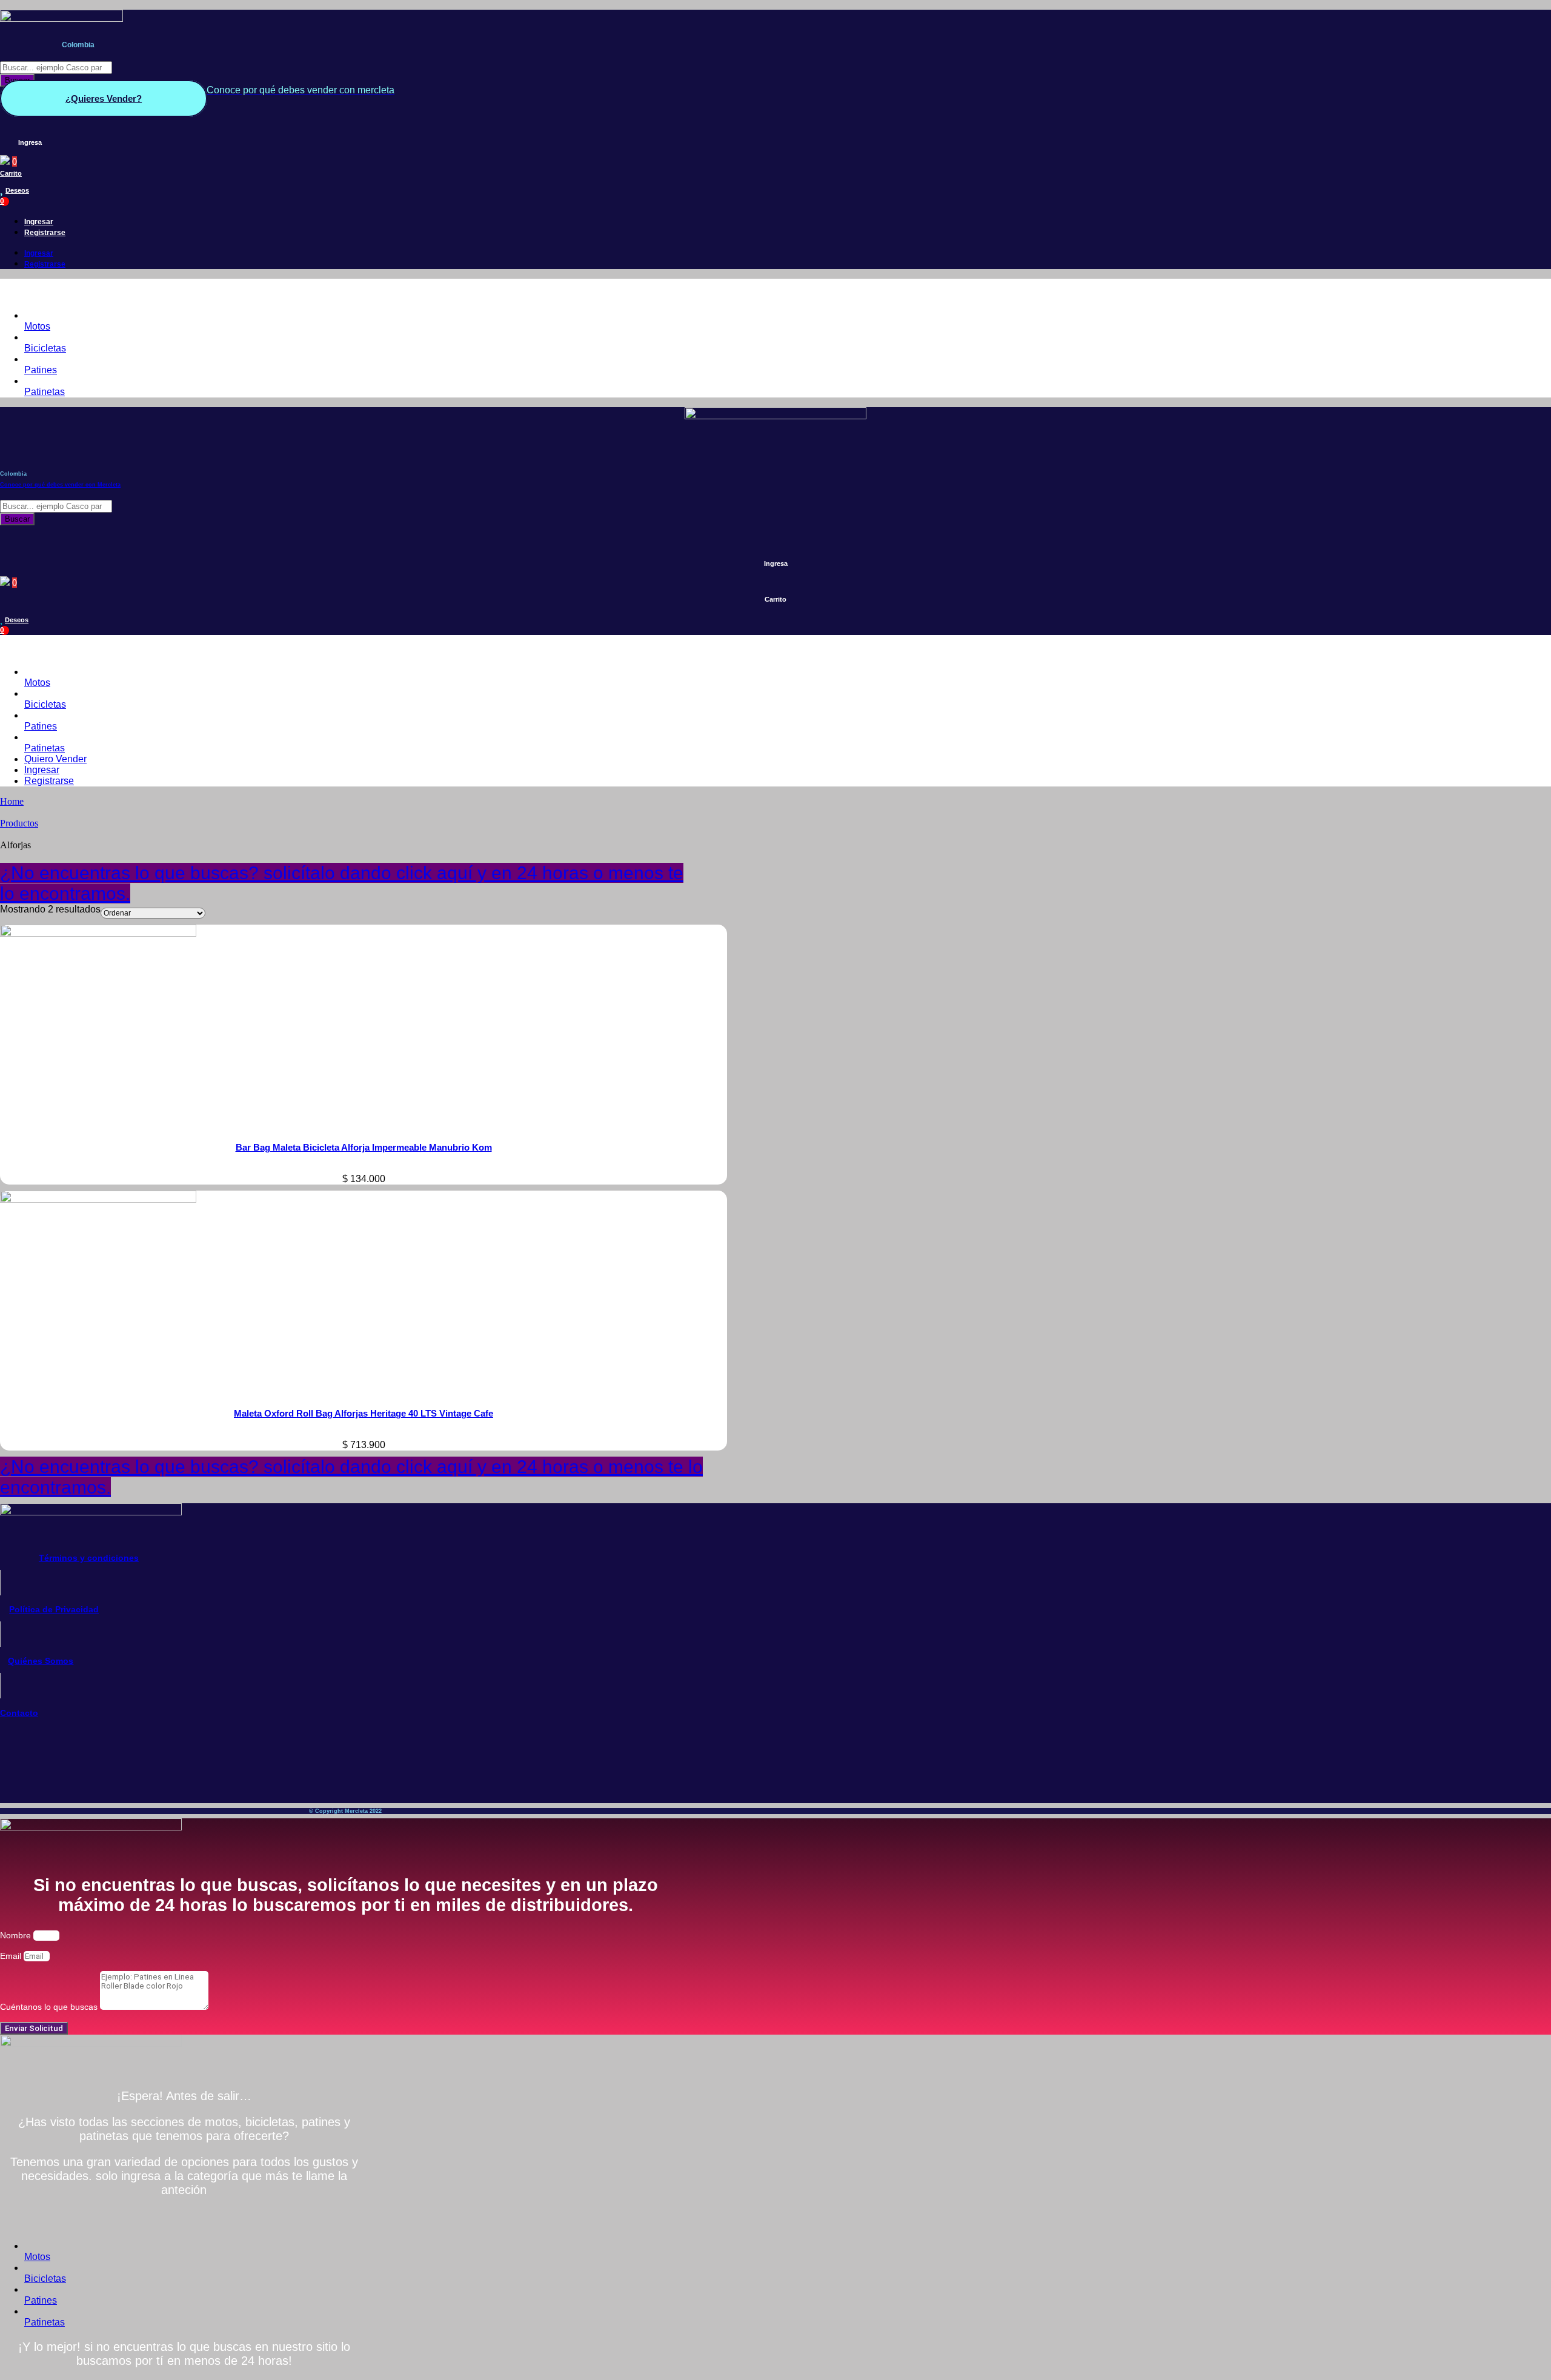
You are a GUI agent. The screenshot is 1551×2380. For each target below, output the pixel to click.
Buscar (17, 519)
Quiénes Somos (41, 1661)
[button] (345, 290)
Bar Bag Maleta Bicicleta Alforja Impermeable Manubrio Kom (364, 1147)
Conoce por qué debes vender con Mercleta (60, 485)
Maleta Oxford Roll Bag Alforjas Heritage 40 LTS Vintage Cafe (364, 1413)
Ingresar (39, 222)
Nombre (17, 1935)
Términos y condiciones (89, 1558)
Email (12, 1956)
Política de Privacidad (54, 1609)
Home (12, 801)
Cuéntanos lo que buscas (50, 2007)
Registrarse (45, 233)
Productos (19, 823)
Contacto (19, 1713)
